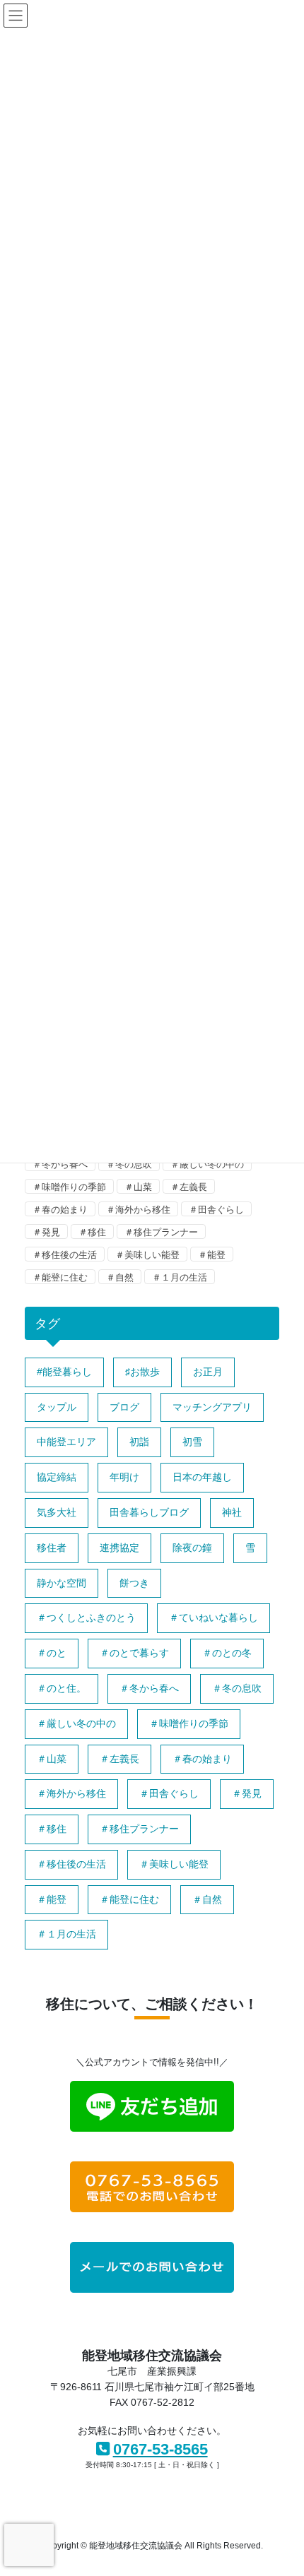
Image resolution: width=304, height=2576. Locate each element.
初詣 (139, 1442)
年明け (124, 1477)
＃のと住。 (62, 1688)
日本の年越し (202, 1477)
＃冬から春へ (60, 1164)
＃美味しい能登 (147, 1255)
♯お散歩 (142, 1372)
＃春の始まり (60, 1210)
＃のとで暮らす (134, 1653)
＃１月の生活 (180, 1277)
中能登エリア (66, 1442)
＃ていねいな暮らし (214, 1618)
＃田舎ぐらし (216, 1210)
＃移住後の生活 (65, 1255)
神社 (232, 1512)
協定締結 (57, 1477)
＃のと (52, 1653)
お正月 (208, 1372)
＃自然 (120, 1277)
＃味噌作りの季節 (69, 1187)
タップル (57, 1407)
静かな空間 (62, 1583)
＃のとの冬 (227, 1653)
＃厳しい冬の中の (207, 1164)
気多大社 (57, 1512)
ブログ (124, 1407)
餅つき (134, 1583)
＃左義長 (189, 1187)
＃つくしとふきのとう (86, 1618)
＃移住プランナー (161, 1232)
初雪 (192, 1442)
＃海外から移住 (138, 1210)
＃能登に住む (60, 1277)
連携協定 (119, 1548)
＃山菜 (138, 1187)
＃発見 (46, 1232)
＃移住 (92, 1232)
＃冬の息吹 (129, 1164)
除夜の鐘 (192, 1548)
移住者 (52, 1548)
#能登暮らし (64, 1372)
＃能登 (212, 1255)
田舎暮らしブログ (149, 1512)
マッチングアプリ (212, 1407)
